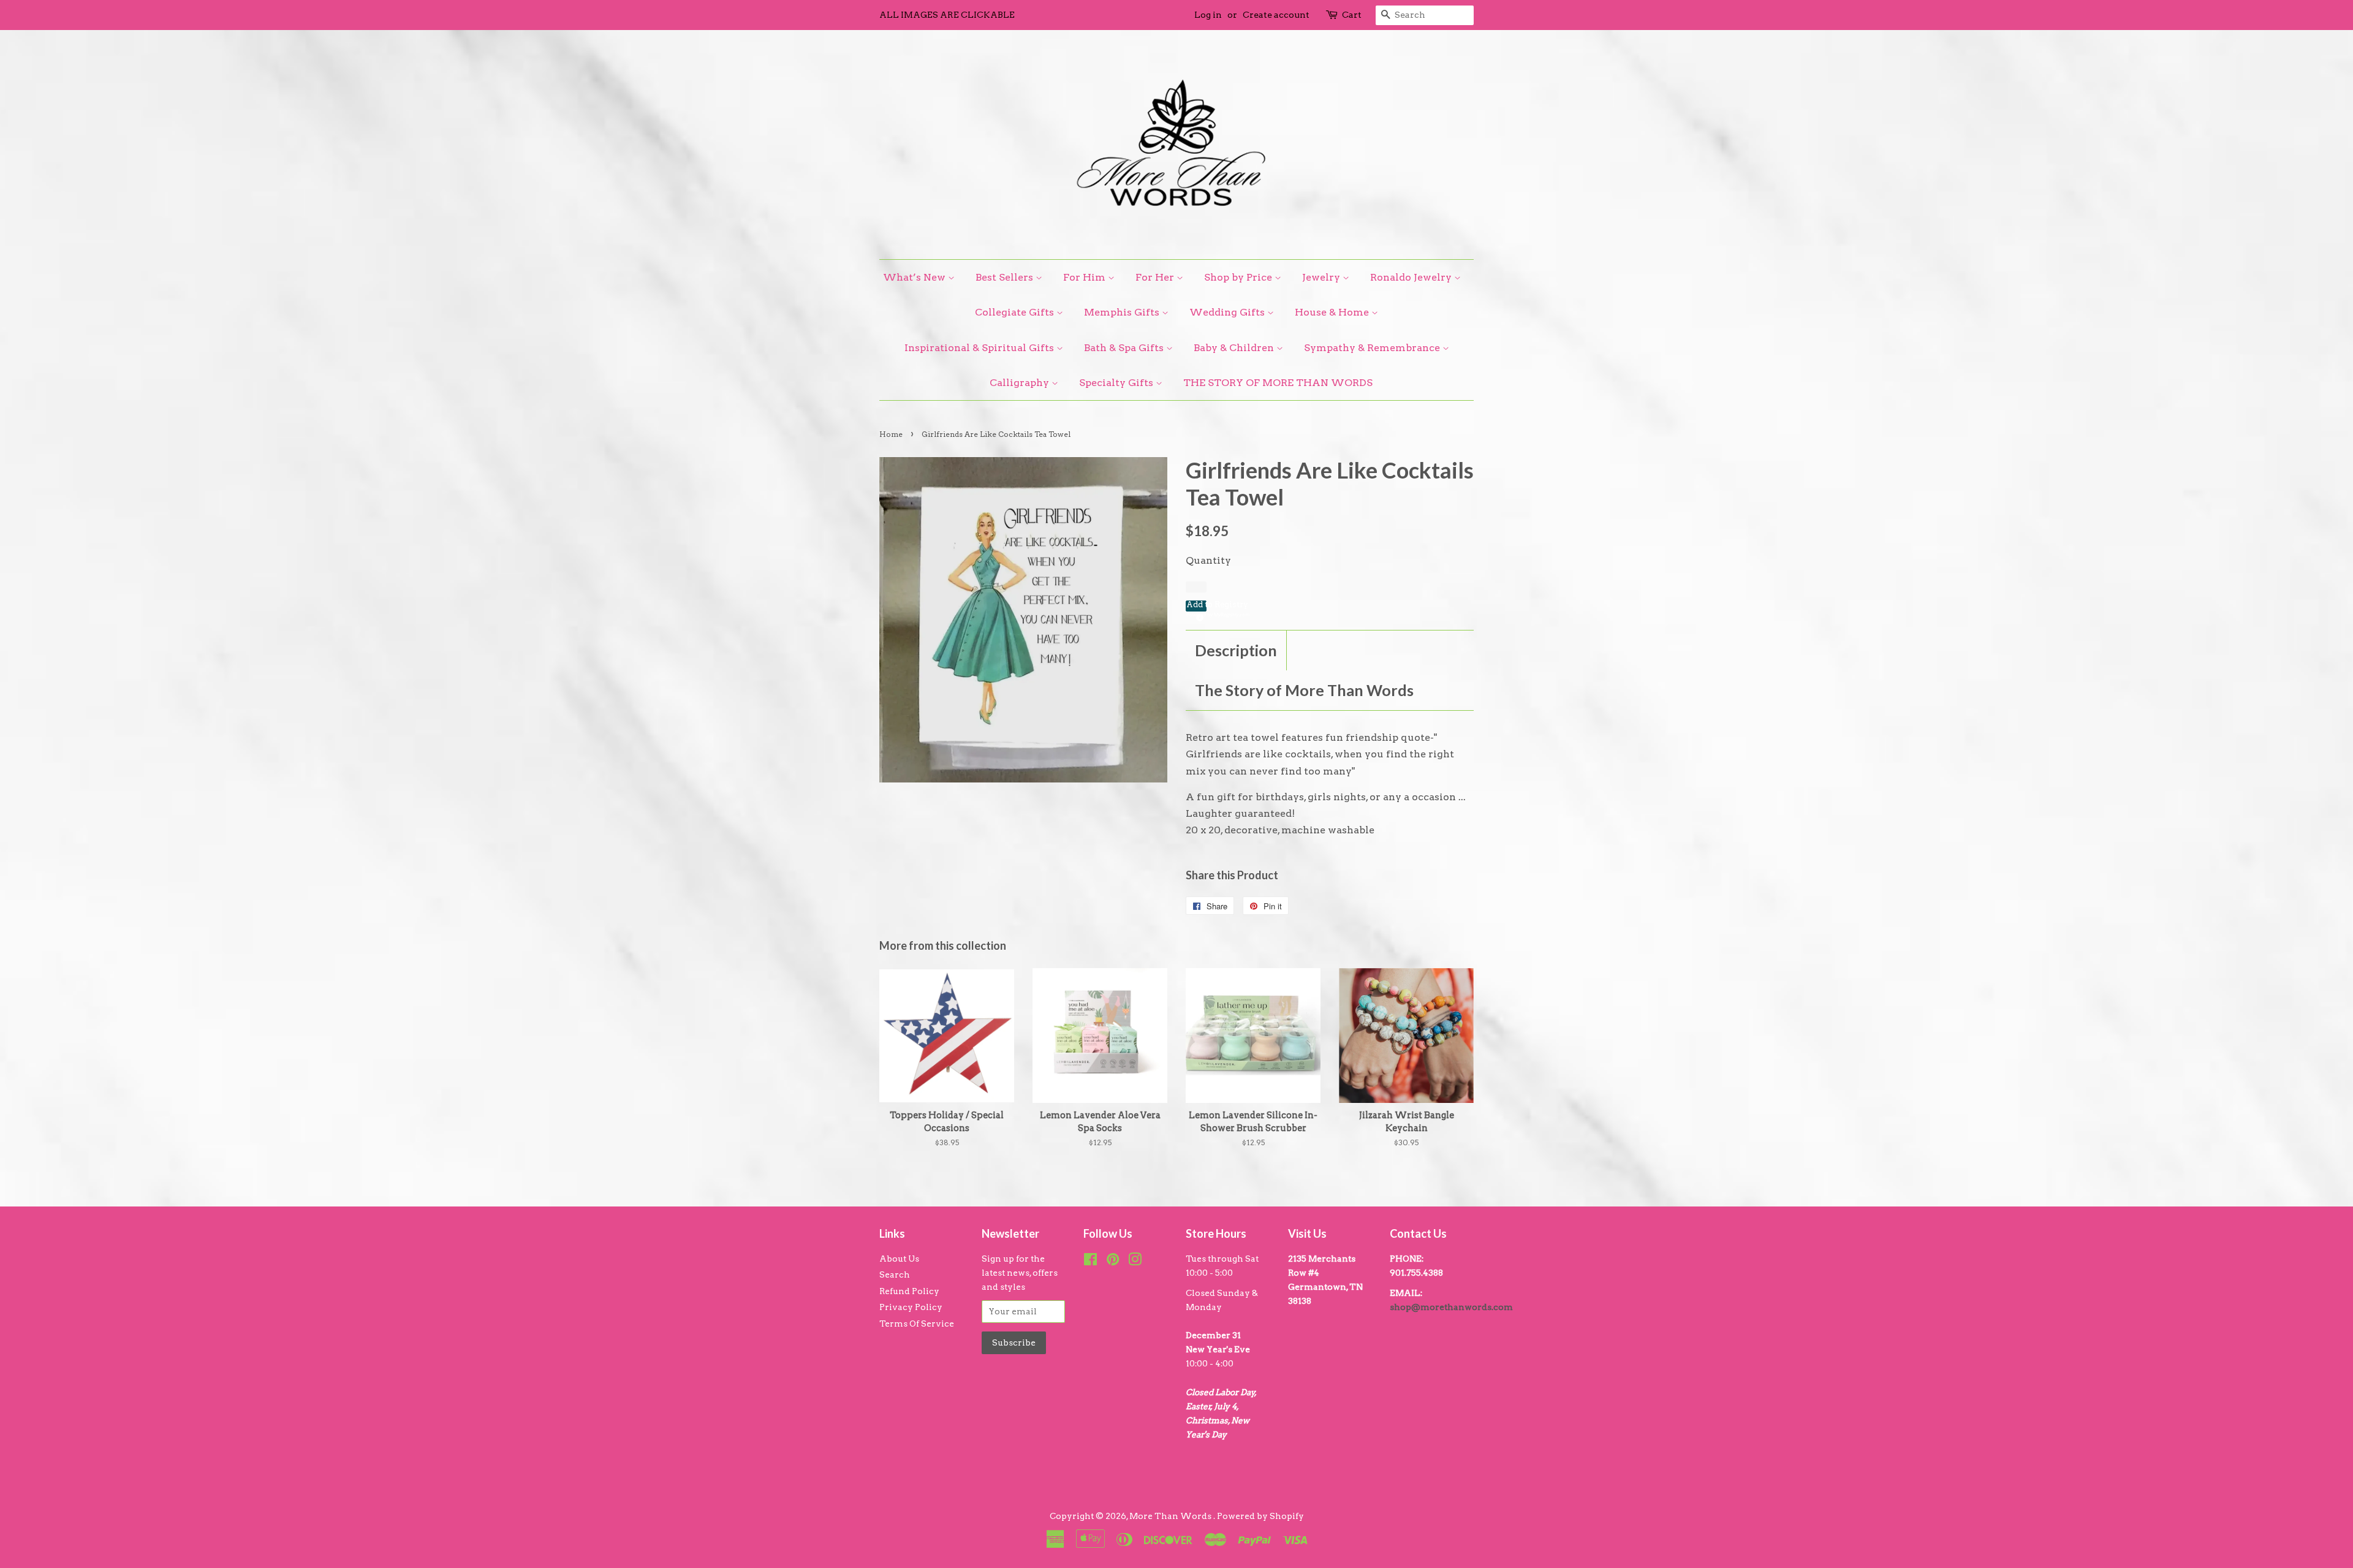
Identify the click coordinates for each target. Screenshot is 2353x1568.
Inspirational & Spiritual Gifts (980, 348)
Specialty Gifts (1117, 383)
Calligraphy (1021, 383)
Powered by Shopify (1260, 1516)
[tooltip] (1198, 616)
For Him (1086, 277)
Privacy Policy (911, 1307)
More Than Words (1171, 1516)
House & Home (1333, 312)
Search (895, 1274)
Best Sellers (1006, 277)
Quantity (1208, 560)
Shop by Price (1239, 277)
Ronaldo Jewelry (1412, 277)
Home (891, 434)
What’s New (915, 277)
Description (1236, 650)
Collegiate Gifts (1016, 312)
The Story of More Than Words (1304, 690)
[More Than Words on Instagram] (1135, 1262)
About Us (899, 1259)
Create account (1276, 15)
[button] (1196, 606)
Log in (1208, 15)
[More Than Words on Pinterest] (1113, 1262)
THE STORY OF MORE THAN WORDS (1278, 383)
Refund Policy (909, 1291)
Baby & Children (1235, 348)
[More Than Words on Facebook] (1090, 1262)
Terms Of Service (917, 1324)
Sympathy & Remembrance (1373, 348)
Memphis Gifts (1123, 312)
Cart (1352, 15)
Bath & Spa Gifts (1125, 348)
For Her (1156, 277)
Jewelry (1322, 277)
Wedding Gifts (1228, 312)
